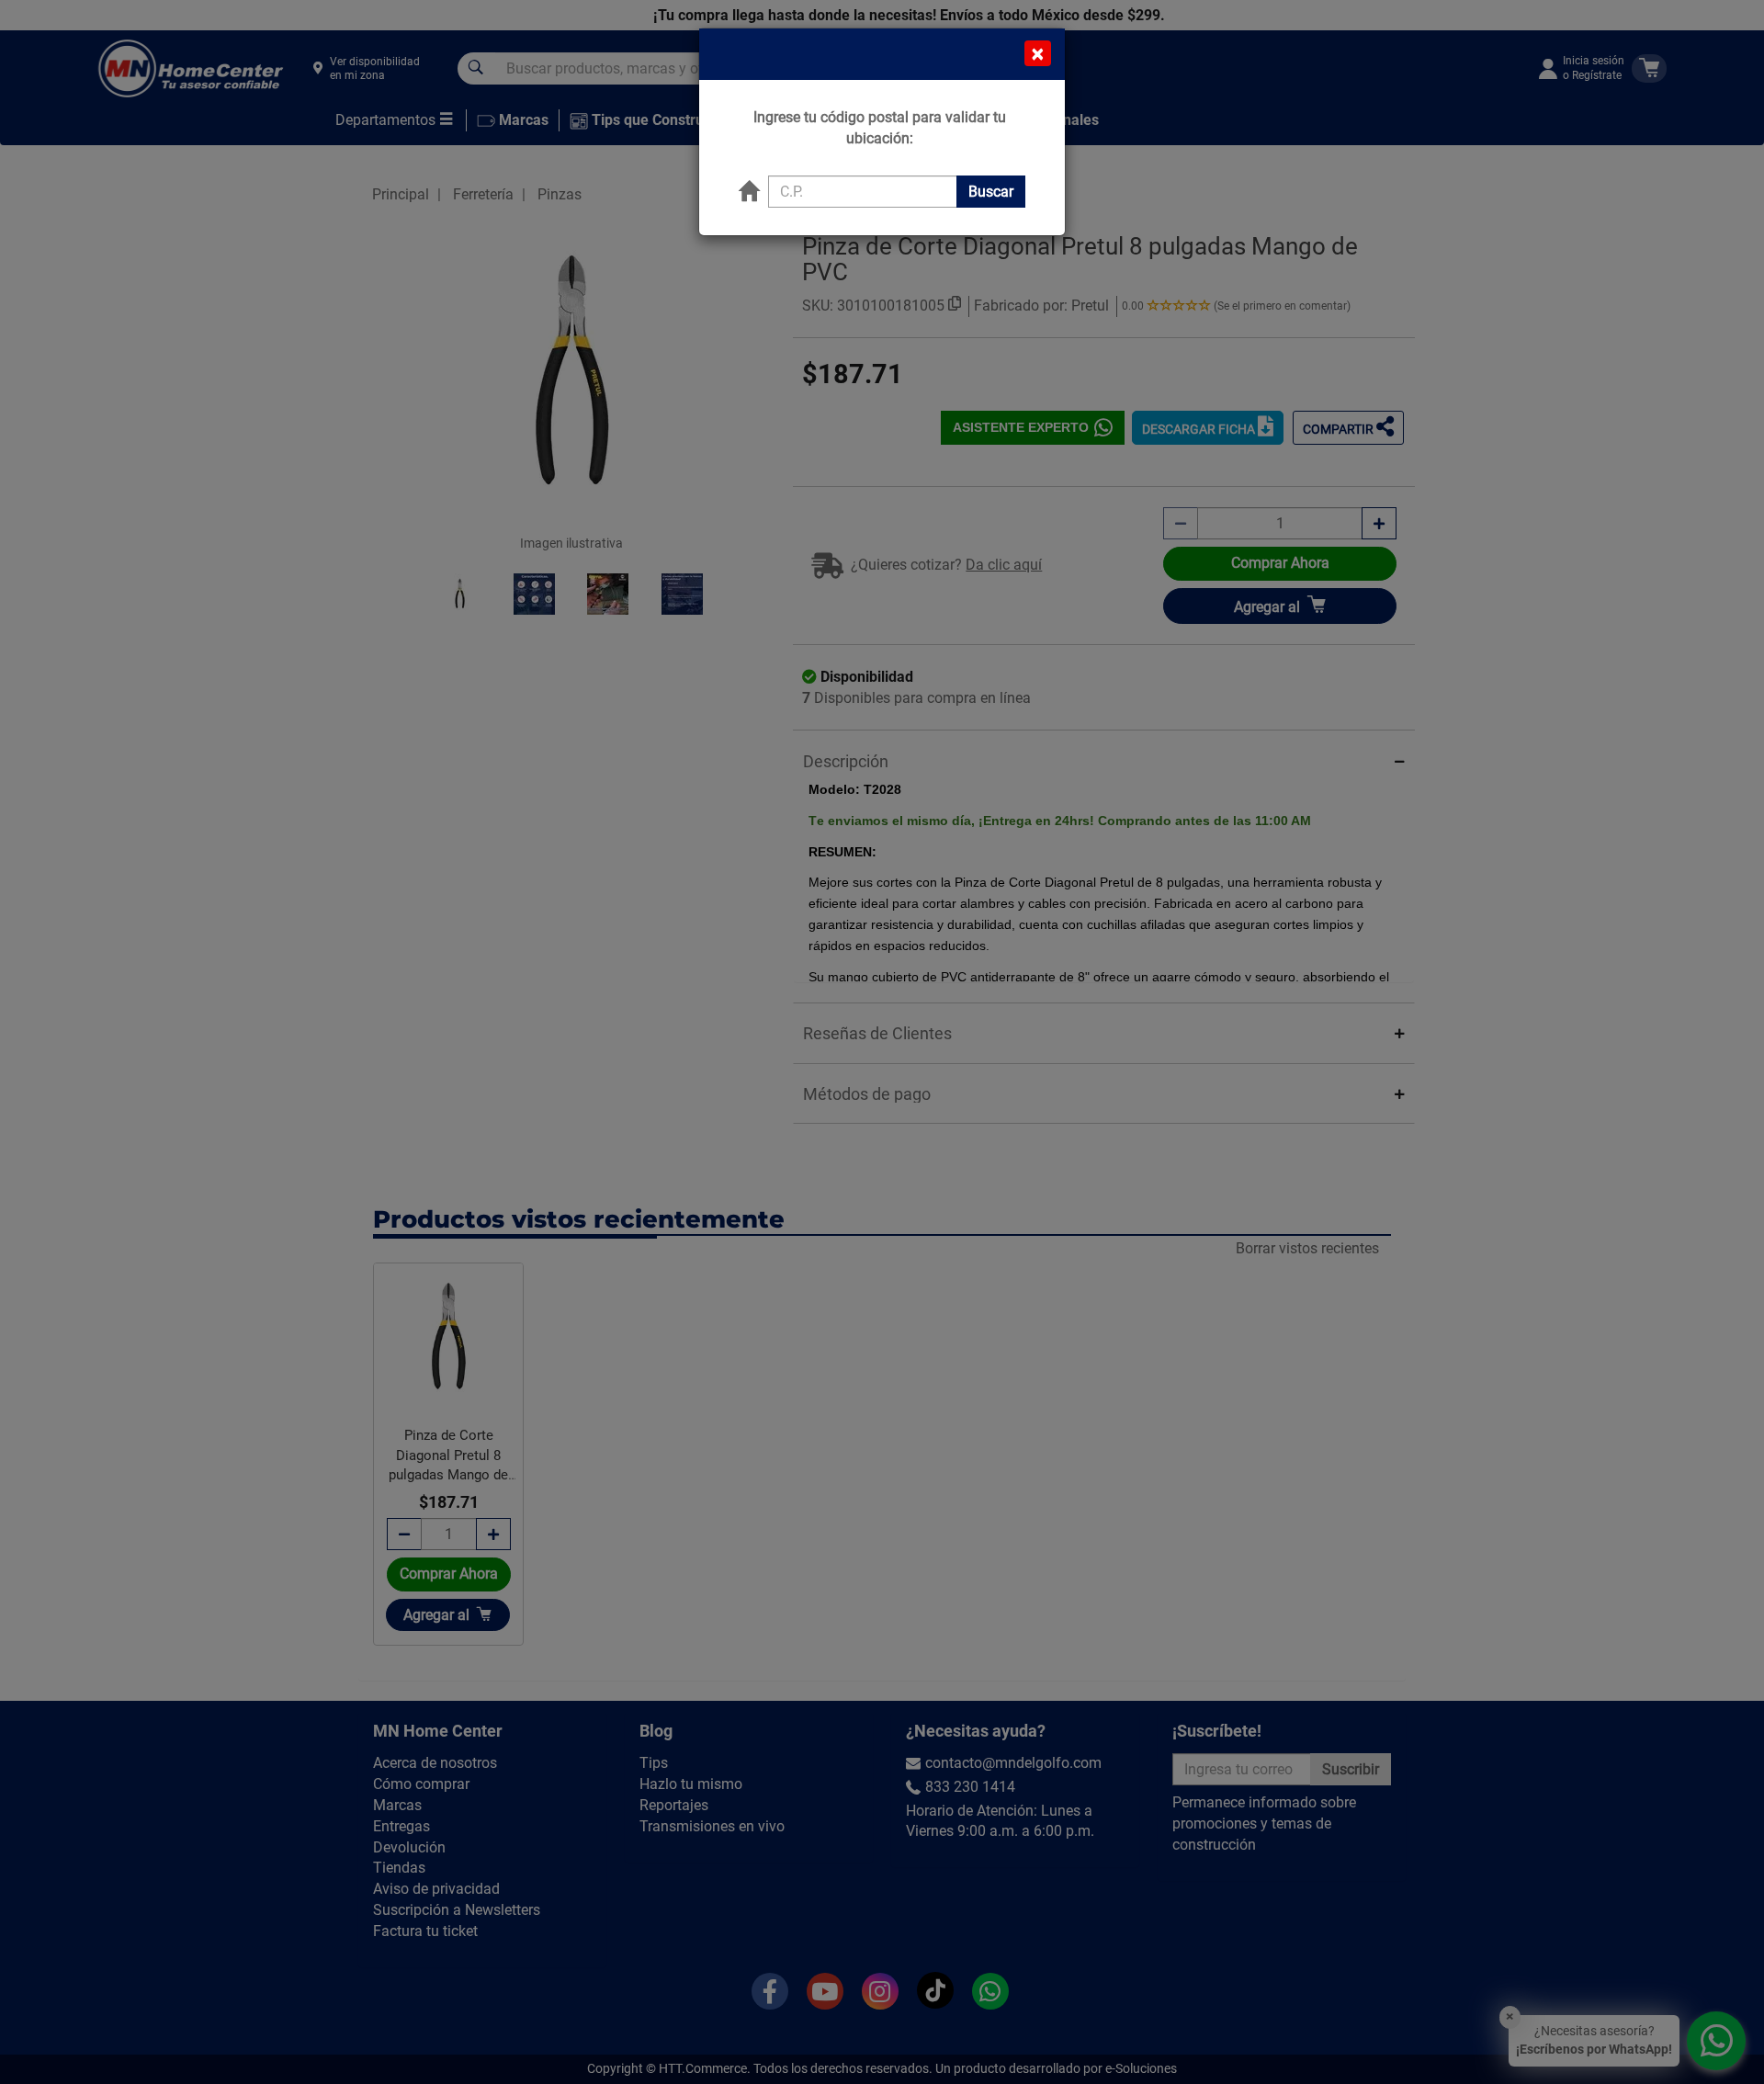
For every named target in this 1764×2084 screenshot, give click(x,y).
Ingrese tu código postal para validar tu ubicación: (880, 128)
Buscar (991, 192)
